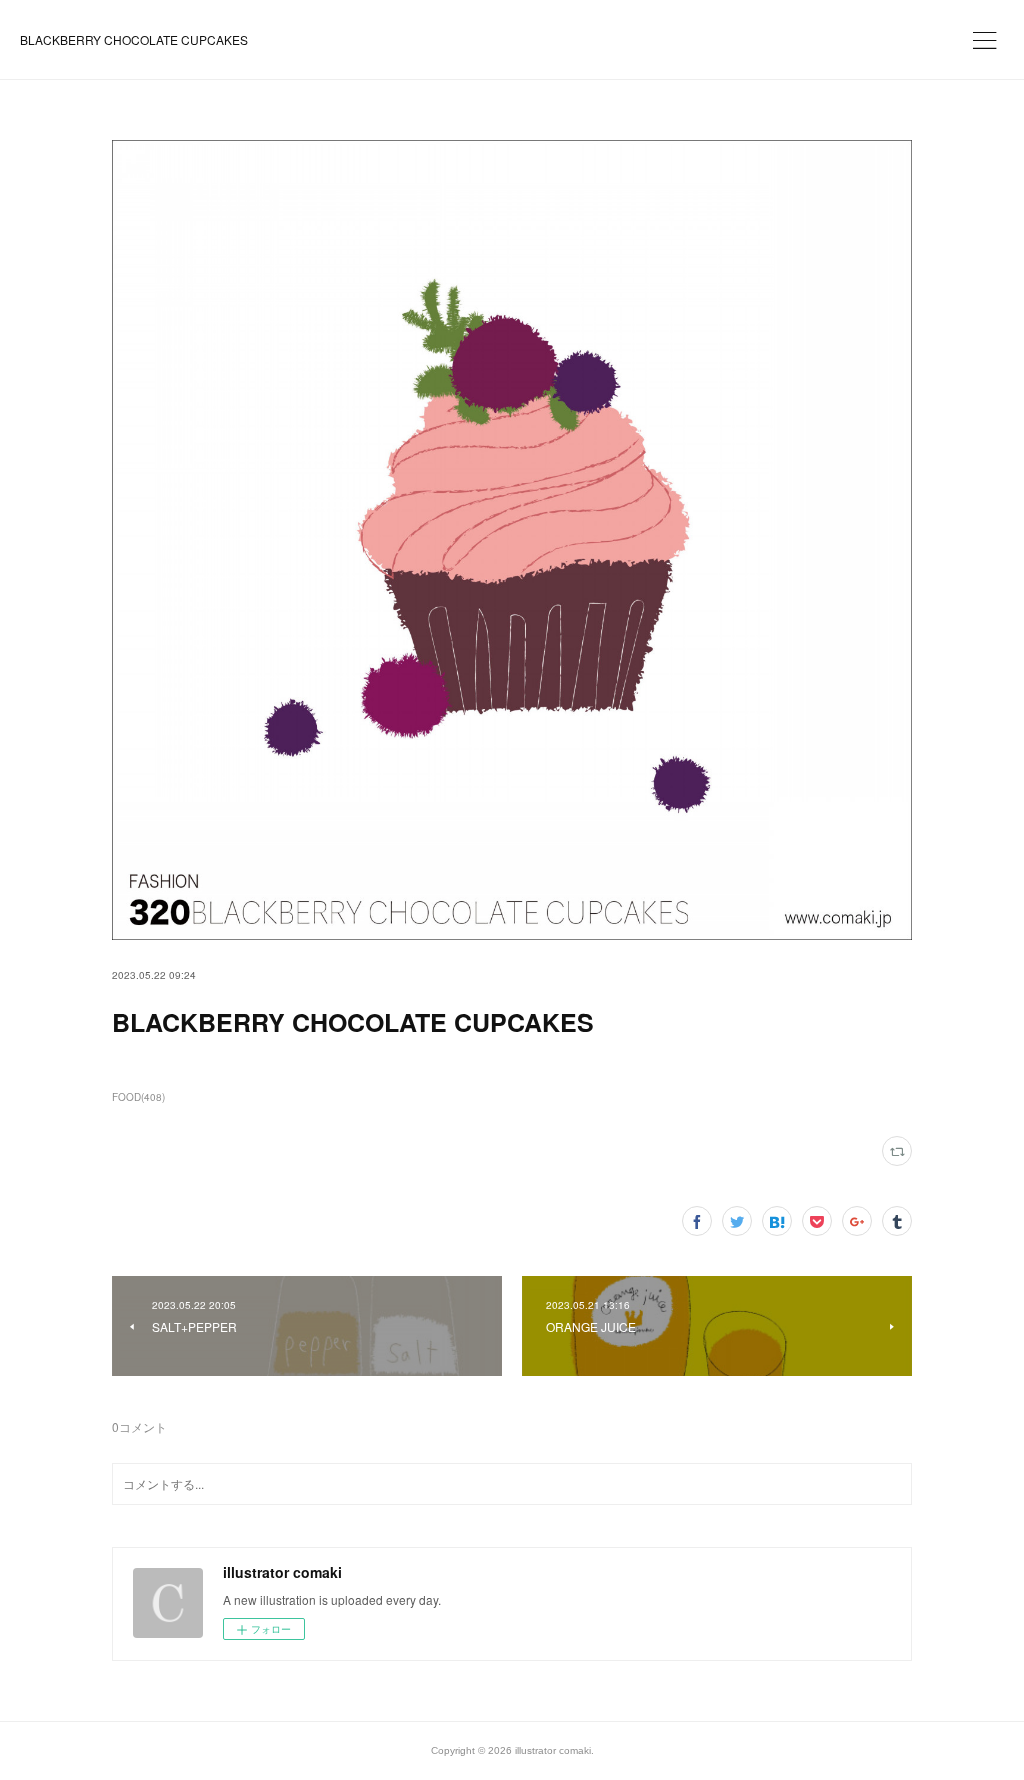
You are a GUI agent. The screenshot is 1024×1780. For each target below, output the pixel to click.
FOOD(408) (138, 1097)
